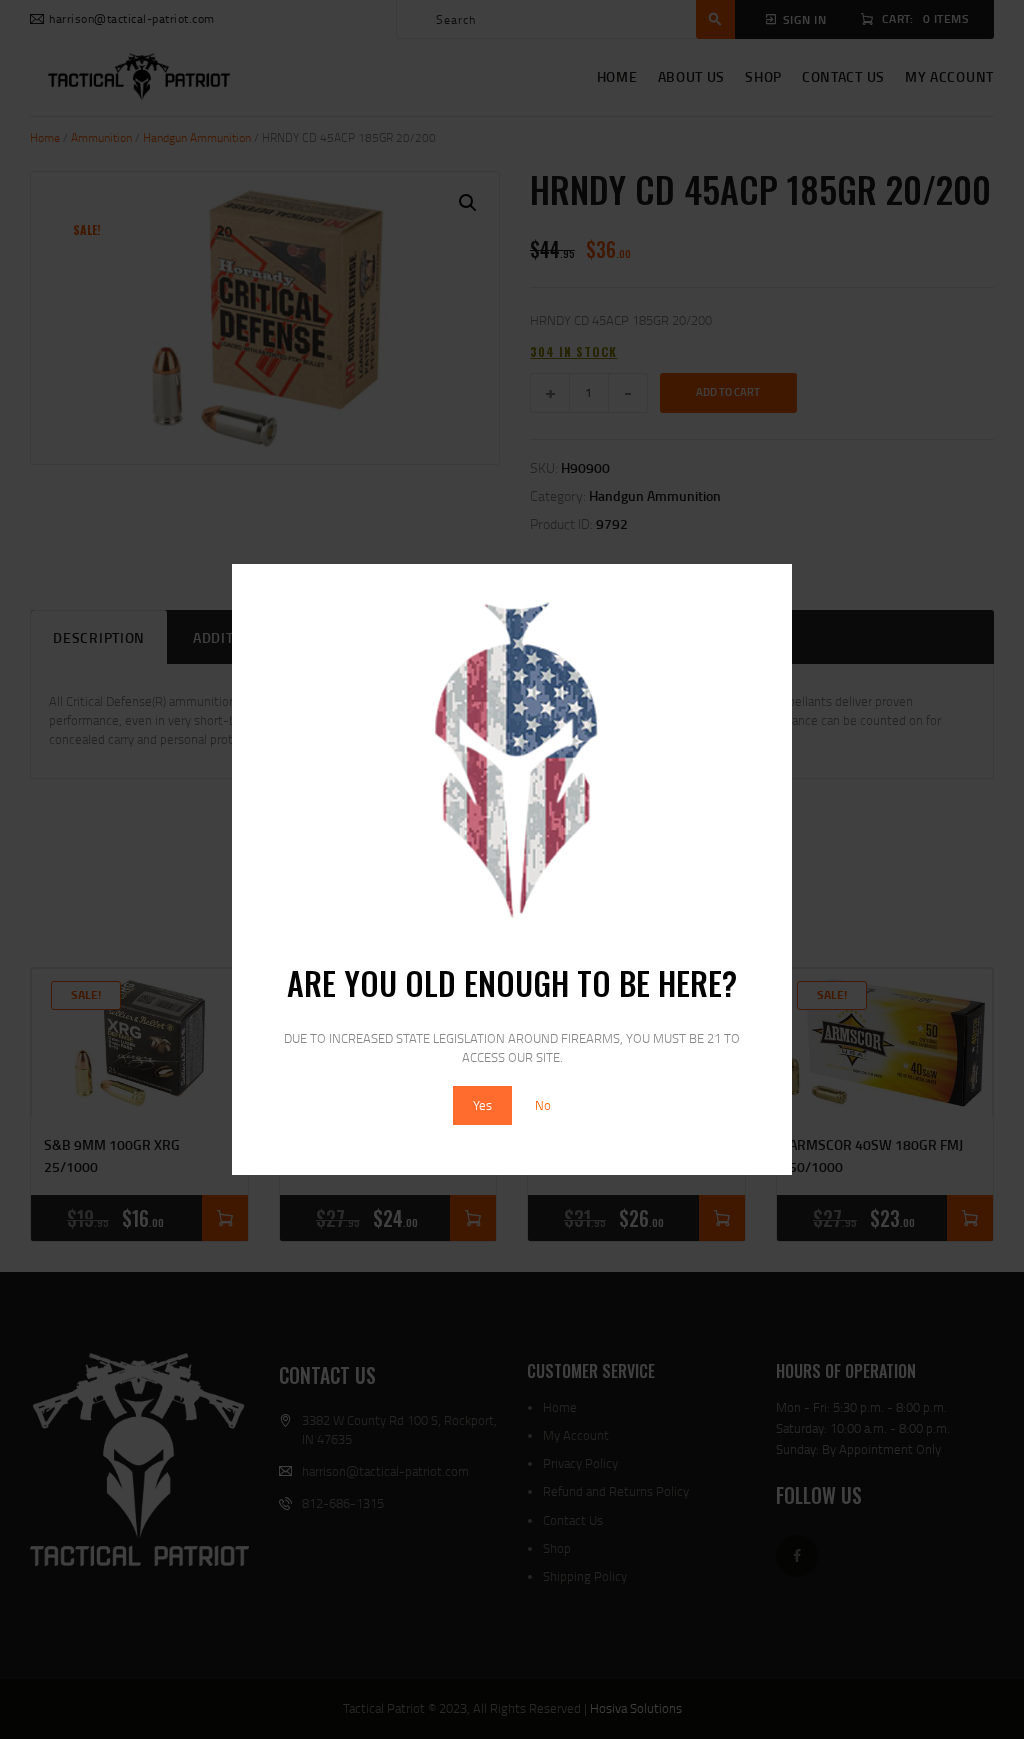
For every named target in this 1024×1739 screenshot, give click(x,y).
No (543, 1105)
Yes (482, 1105)
